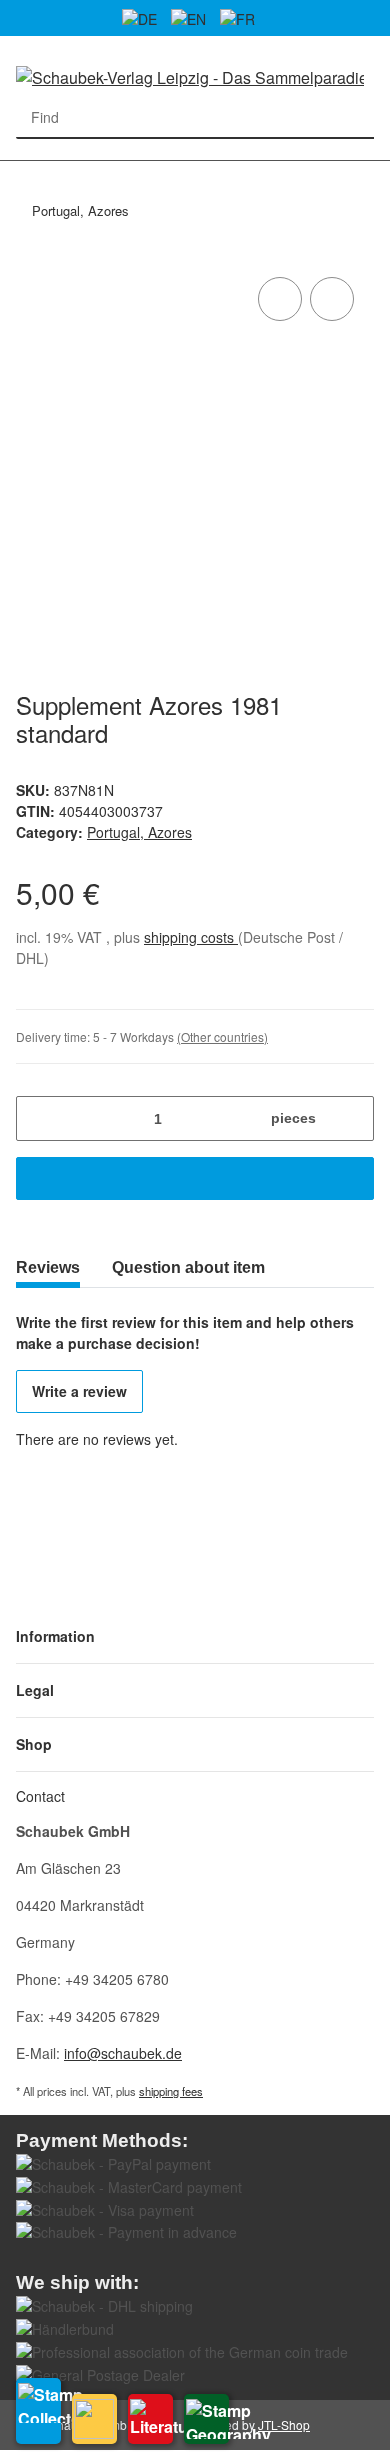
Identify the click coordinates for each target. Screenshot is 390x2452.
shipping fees (171, 2091)
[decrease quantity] (38, 1118)
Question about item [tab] (188, 1267)
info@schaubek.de (123, 2053)
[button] (195, 1636)
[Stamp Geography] (206, 2419)
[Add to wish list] (332, 299)
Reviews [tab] (48, 1267)
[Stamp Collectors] (38, 2411)
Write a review (79, 1391)
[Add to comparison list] (280, 299)
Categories (26, 172)
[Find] (353, 117)
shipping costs (191, 937)
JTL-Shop (284, 2424)
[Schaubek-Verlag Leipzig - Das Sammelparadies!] (190, 76)
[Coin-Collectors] (94, 2419)
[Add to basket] (195, 1178)
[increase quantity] (351, 1118)
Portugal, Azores (139, 832)
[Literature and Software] (150, 2419)
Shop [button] (34, 1744)
